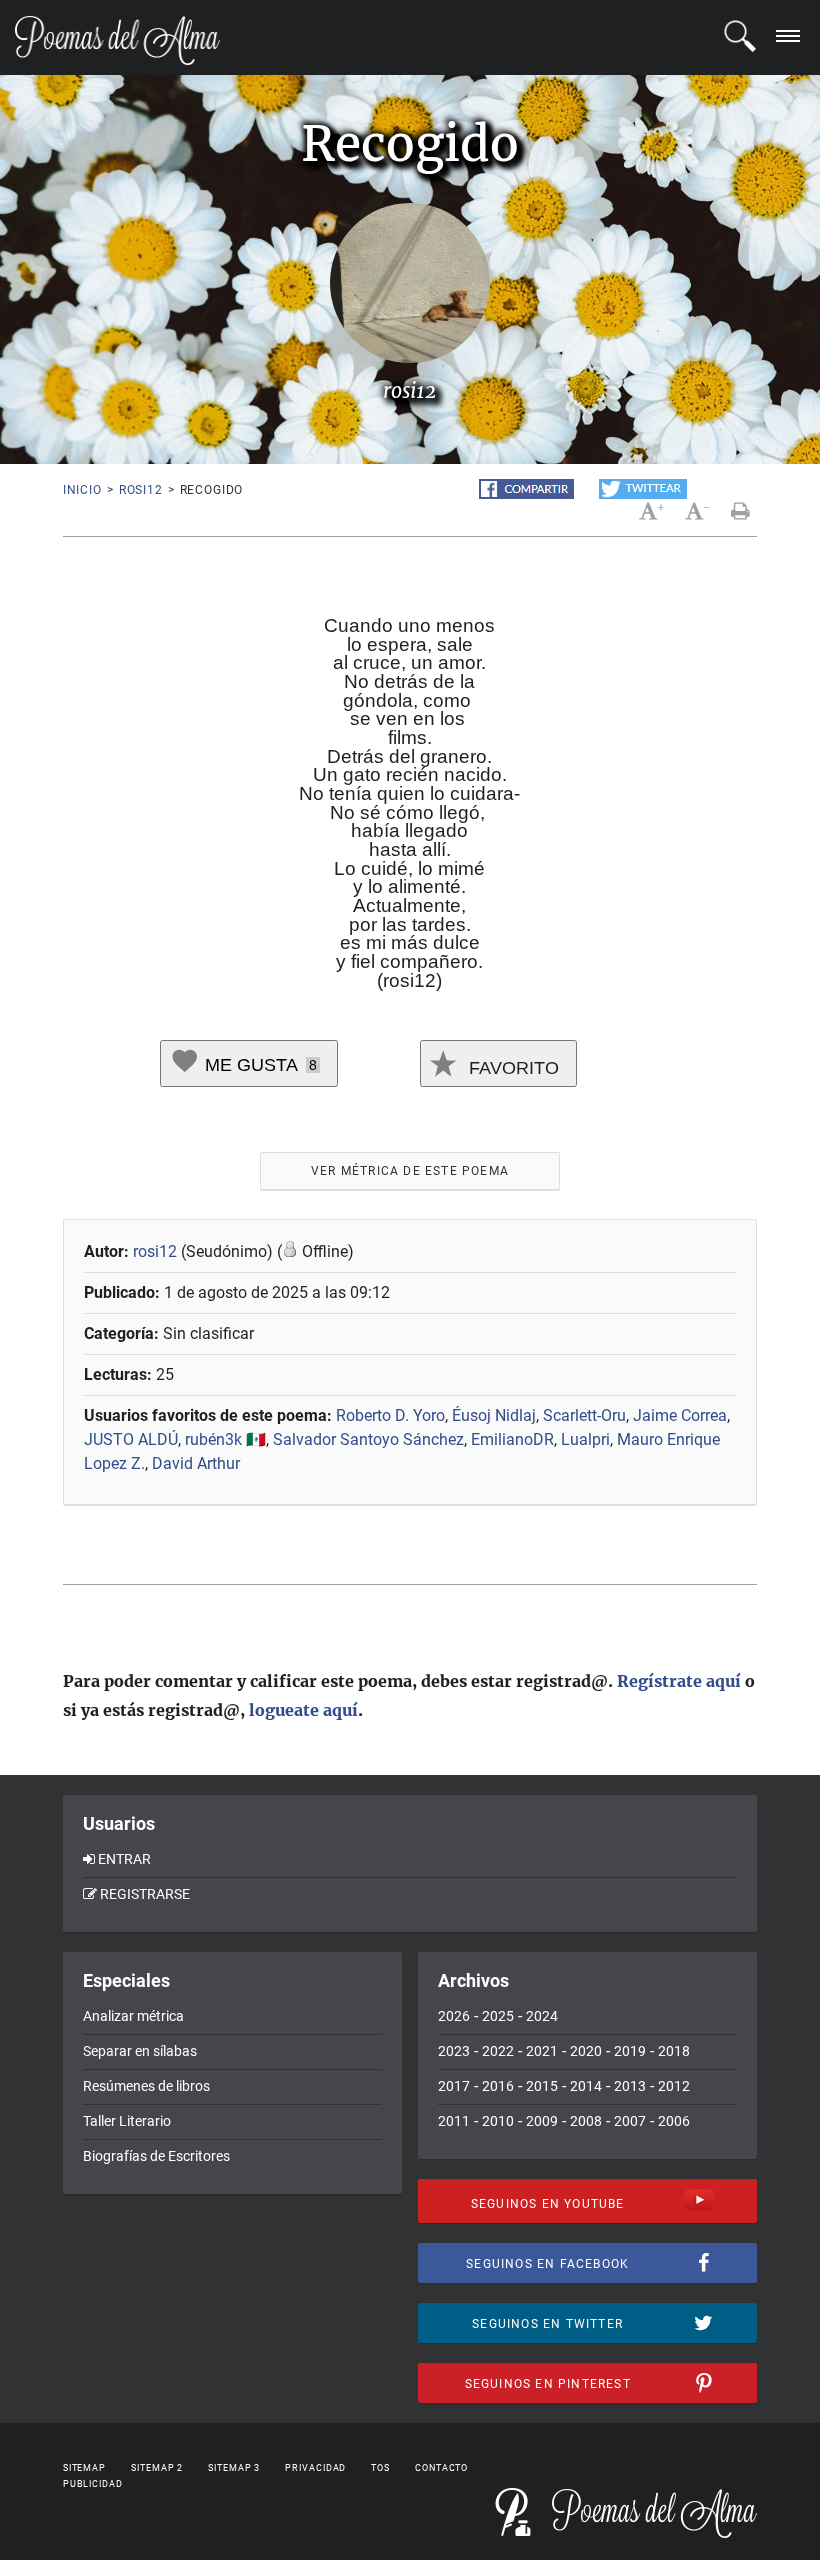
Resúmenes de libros (146, 2086)
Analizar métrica (133, 2016)
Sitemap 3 (234, 2468)
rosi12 (141, 490)
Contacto (441, 2468)
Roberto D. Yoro (390, 1415)
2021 (542, 2051)
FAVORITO (511, 1068)
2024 (542, 2016)
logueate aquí (303, 1710)
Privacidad (315, 2468)
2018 (674, 2051)
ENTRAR (124, 1859)
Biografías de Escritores (156, 2156)
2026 (454, 2016)
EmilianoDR (512, 1439)
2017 (454, 2086)
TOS (380, 2468)
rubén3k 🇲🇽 (225, 1439)
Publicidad (93, 2484)
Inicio (82, 490)
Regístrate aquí (679, 1681)
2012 (674, 2086)
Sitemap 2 (157, 2468)
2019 (630, 2051)
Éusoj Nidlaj (494, 1415)
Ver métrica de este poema (410, 1171)
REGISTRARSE (145, 1894)
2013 (630, 2086)
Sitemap (84, 2468)
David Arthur (196, 1463)
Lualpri (585, 1439)
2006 (674, 2121)
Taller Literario (127, 2121)
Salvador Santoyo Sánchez (368, 1439)
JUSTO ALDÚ (131, 1439)
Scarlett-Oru (584, 1415)
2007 (630, 2121)
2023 (454, 2051)
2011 (454, 2121)
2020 (586, 2051)
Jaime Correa (680, 1415)
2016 (498, 2086)
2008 (586, 2121)
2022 (498, 2051)
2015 (542, 2086)
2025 (498, 2016)
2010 (498, 2121)
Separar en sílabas (140, 2051)
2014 (586, 2086)
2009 (542, 2121)
